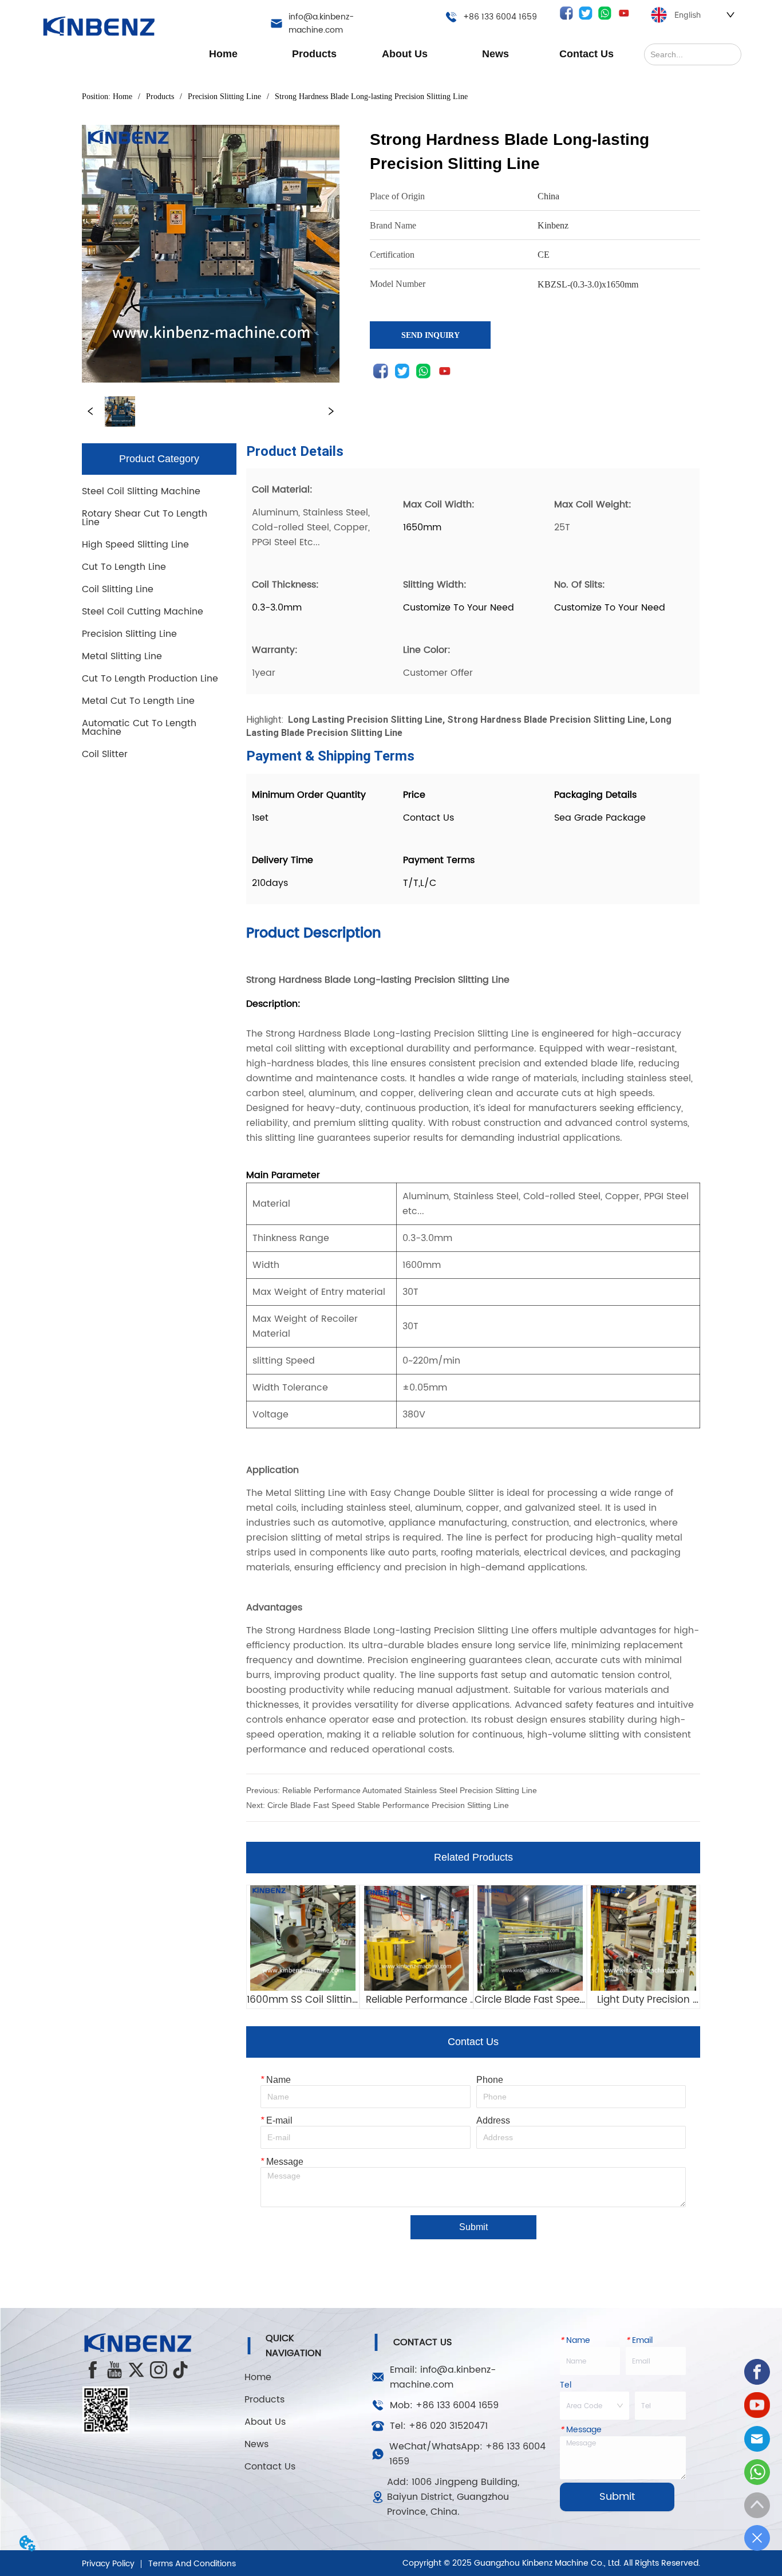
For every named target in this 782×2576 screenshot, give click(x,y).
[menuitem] (314, 54)
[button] (314, 54)
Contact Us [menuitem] (586, 54)
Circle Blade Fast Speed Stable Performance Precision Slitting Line (388, 1805)
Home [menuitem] (223, 54)
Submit (473, 2227)
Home (123, 96)
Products (160, 96)
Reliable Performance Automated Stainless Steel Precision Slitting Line (410, 1790)
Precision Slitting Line (224, 96)
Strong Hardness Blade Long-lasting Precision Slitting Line (371, 96)
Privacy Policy (108, 2564)
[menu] (405, 54)
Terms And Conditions (192, 2564)
